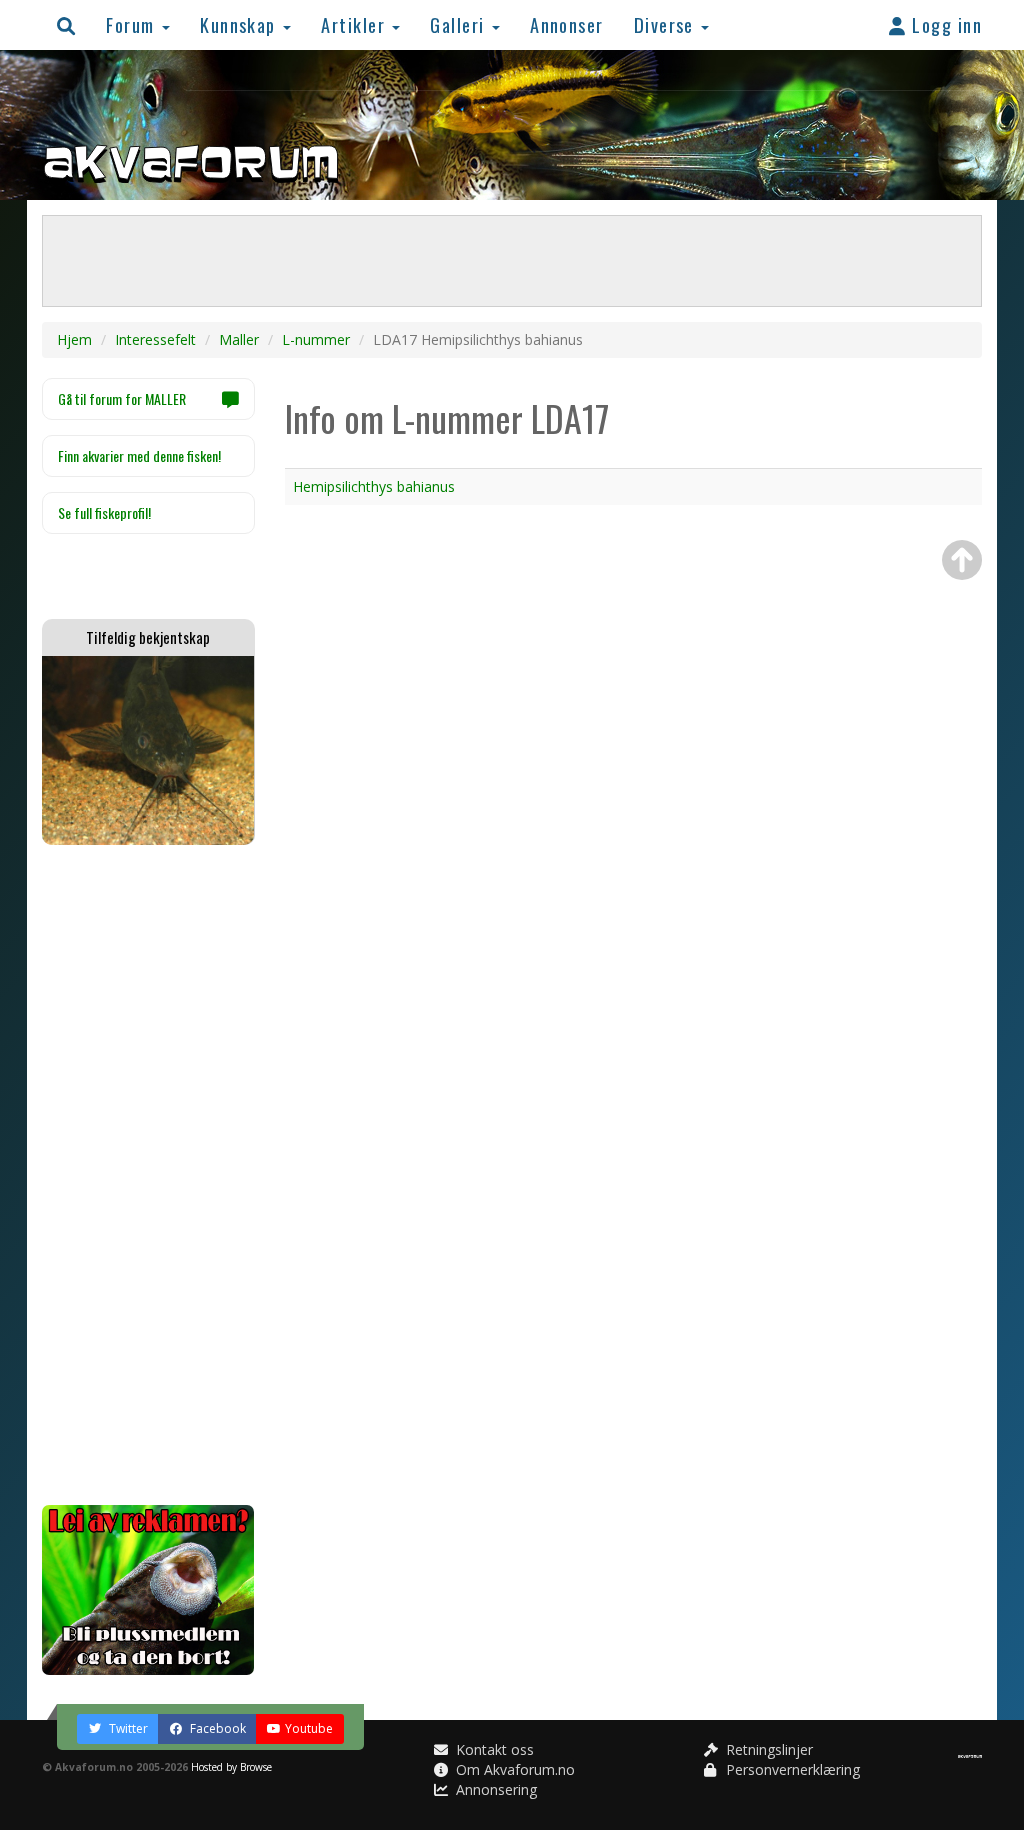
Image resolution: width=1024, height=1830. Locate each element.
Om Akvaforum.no (513, 1769)
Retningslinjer (767, 1749)
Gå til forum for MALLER (122, 398)
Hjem (74, 339)
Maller (239, 339)
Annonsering (494, 1789)
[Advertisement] (148, 1175)
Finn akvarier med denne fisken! (139, 455)
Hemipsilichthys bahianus (374, 486)
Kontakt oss (493, 1749)
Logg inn (944, 24)
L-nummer (316, 339)
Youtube (309, 1728)
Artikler (355, 24)
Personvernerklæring (791, 1769)
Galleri (460, 24)
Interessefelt (155, 339)
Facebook (216, 1728)
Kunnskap (240, 24)
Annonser (567, 24)
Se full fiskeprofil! (104, 512)
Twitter (127, 1728)
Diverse (667, 24)
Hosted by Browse (231, 1767)
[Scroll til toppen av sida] (962, 560)
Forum (133, 24)
